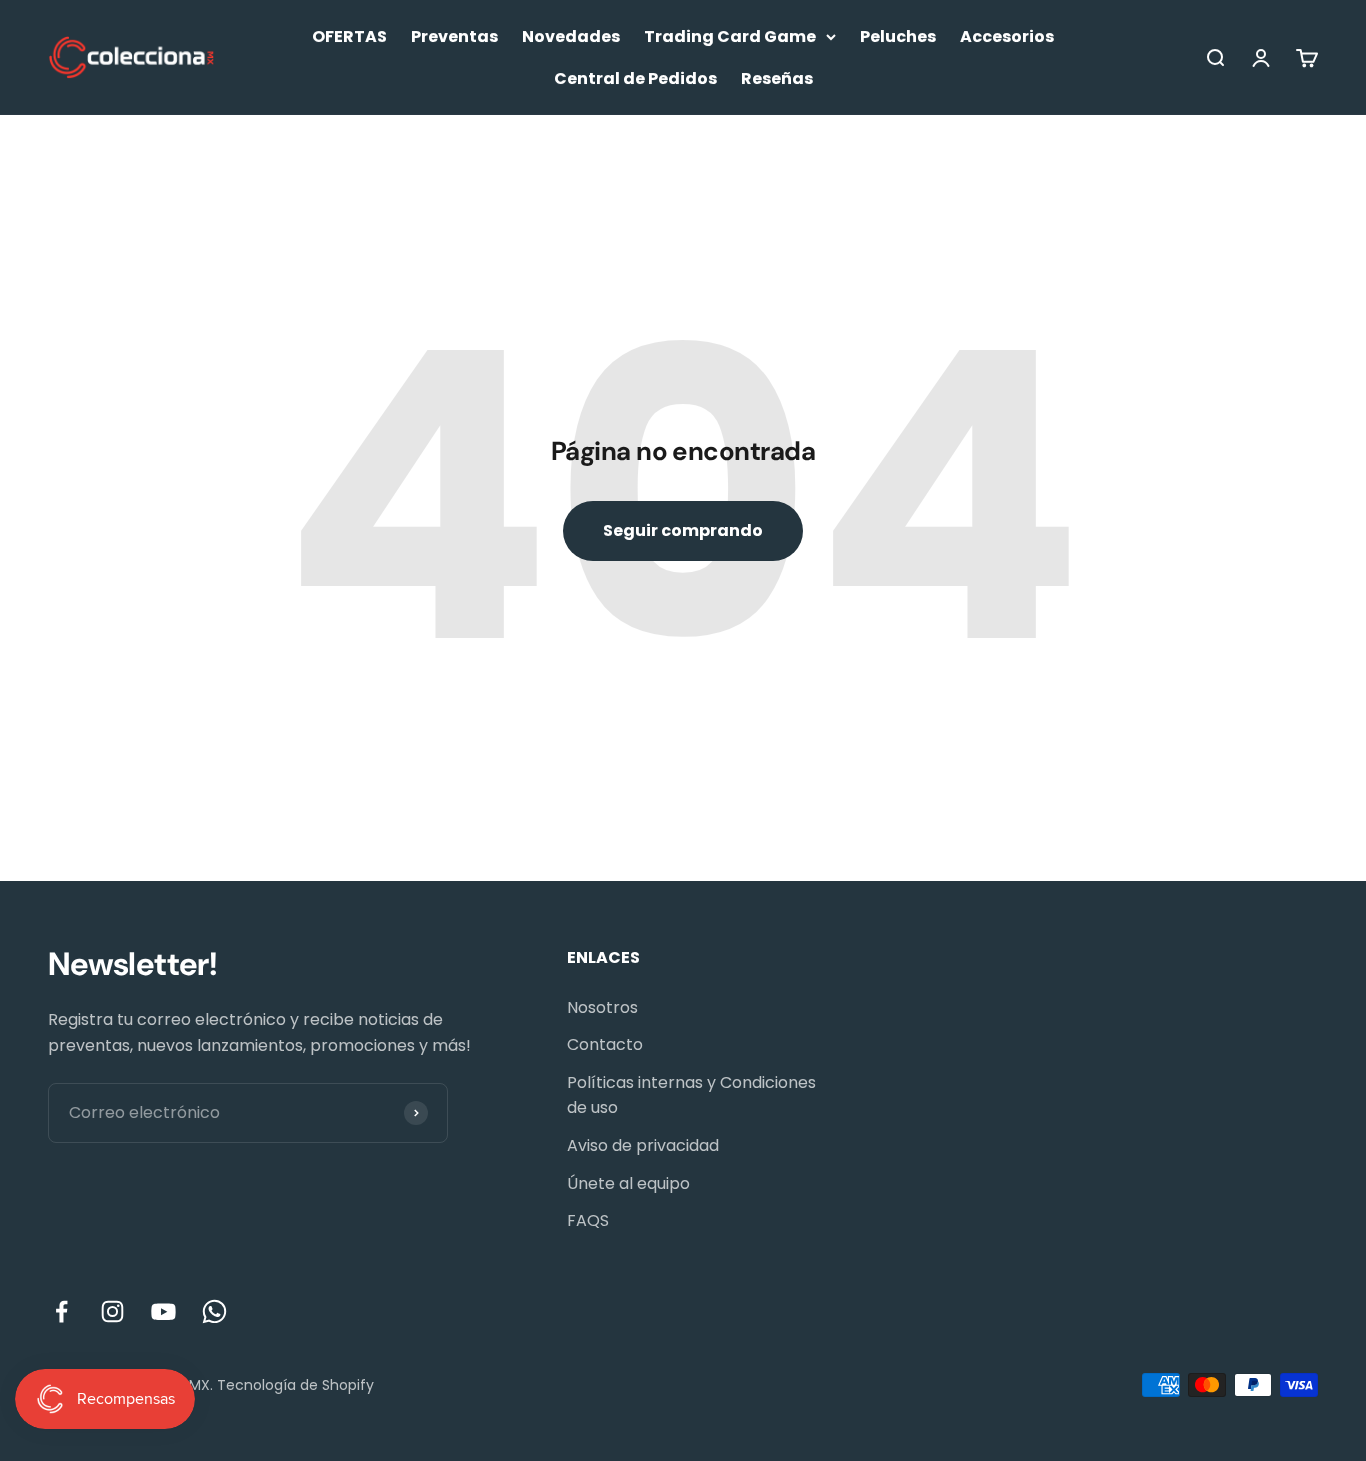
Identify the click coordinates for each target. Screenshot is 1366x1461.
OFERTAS (349, 36)
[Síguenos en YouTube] (163, 1311)
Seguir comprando (683, 530)
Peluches (898, 36)
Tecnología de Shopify (295, 1385)
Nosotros (602, 1007)
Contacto (605, 1044)
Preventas (454, 36)
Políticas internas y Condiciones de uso (691, 1095)
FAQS (588, 1220)
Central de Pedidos (635, 78)
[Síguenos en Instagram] (112, 1311)
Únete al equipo (628, 1183)
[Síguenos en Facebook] (61, 1311)
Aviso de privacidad (643, 1145)
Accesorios (1007, 36)
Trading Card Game (730, 36)
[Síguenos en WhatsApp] (214, 1311)
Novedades (571, 36)
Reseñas (777, 78)
